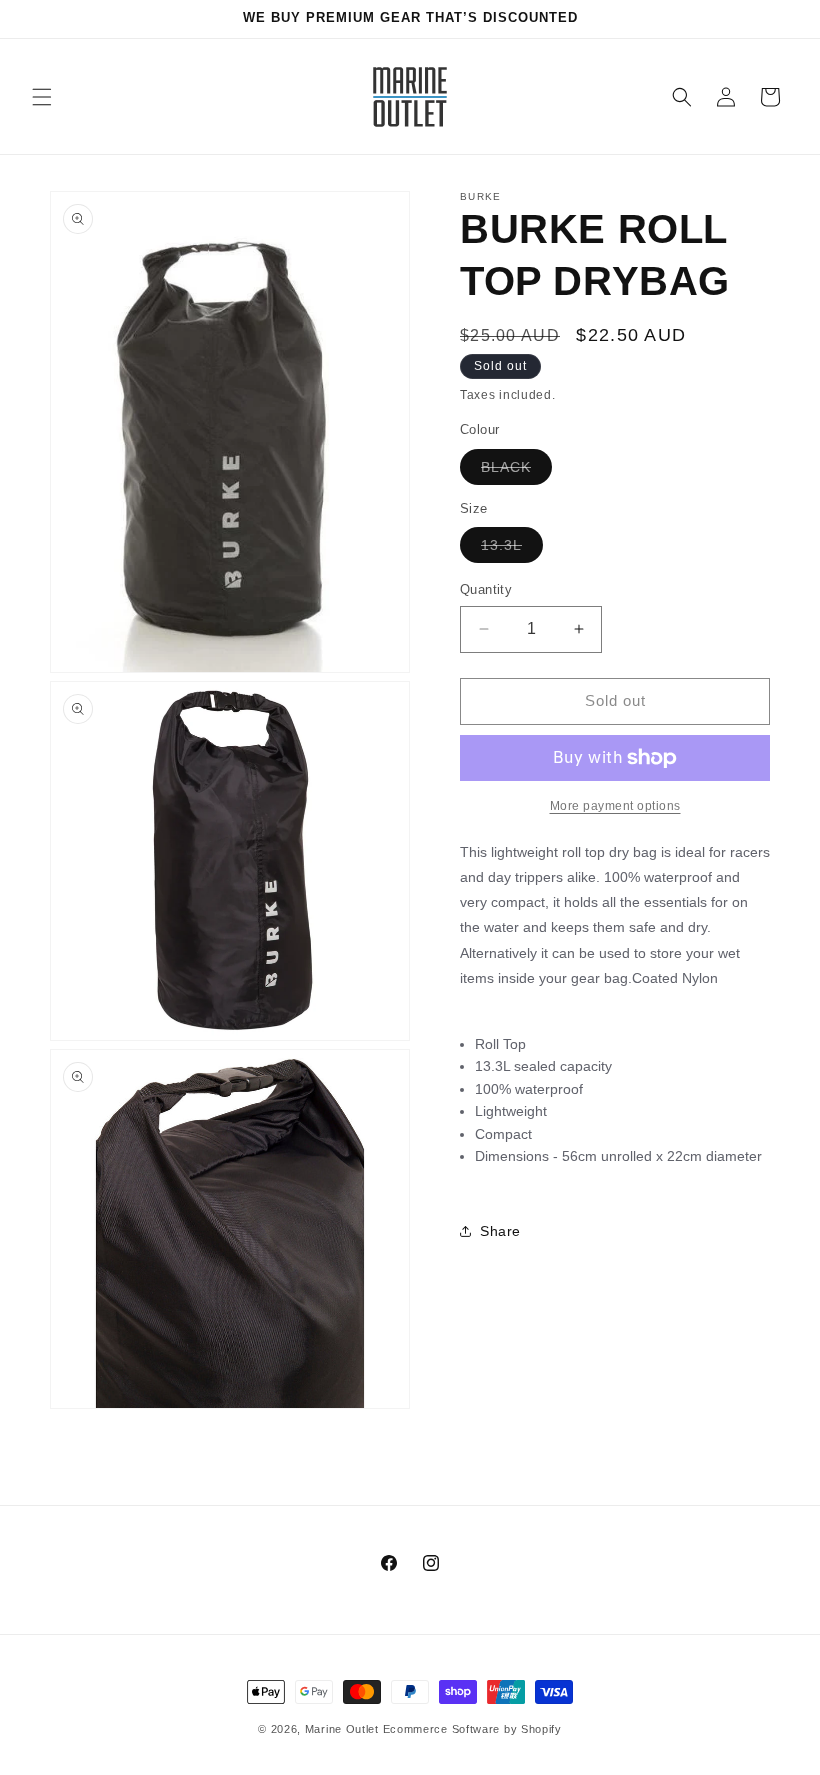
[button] (42, 97)
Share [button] (500, 1231)
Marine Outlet (342, 1729)
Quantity (486, 589)
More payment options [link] (615, 806)
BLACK (516, 471)
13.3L (512, 549)
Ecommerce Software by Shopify (472, 1729)
